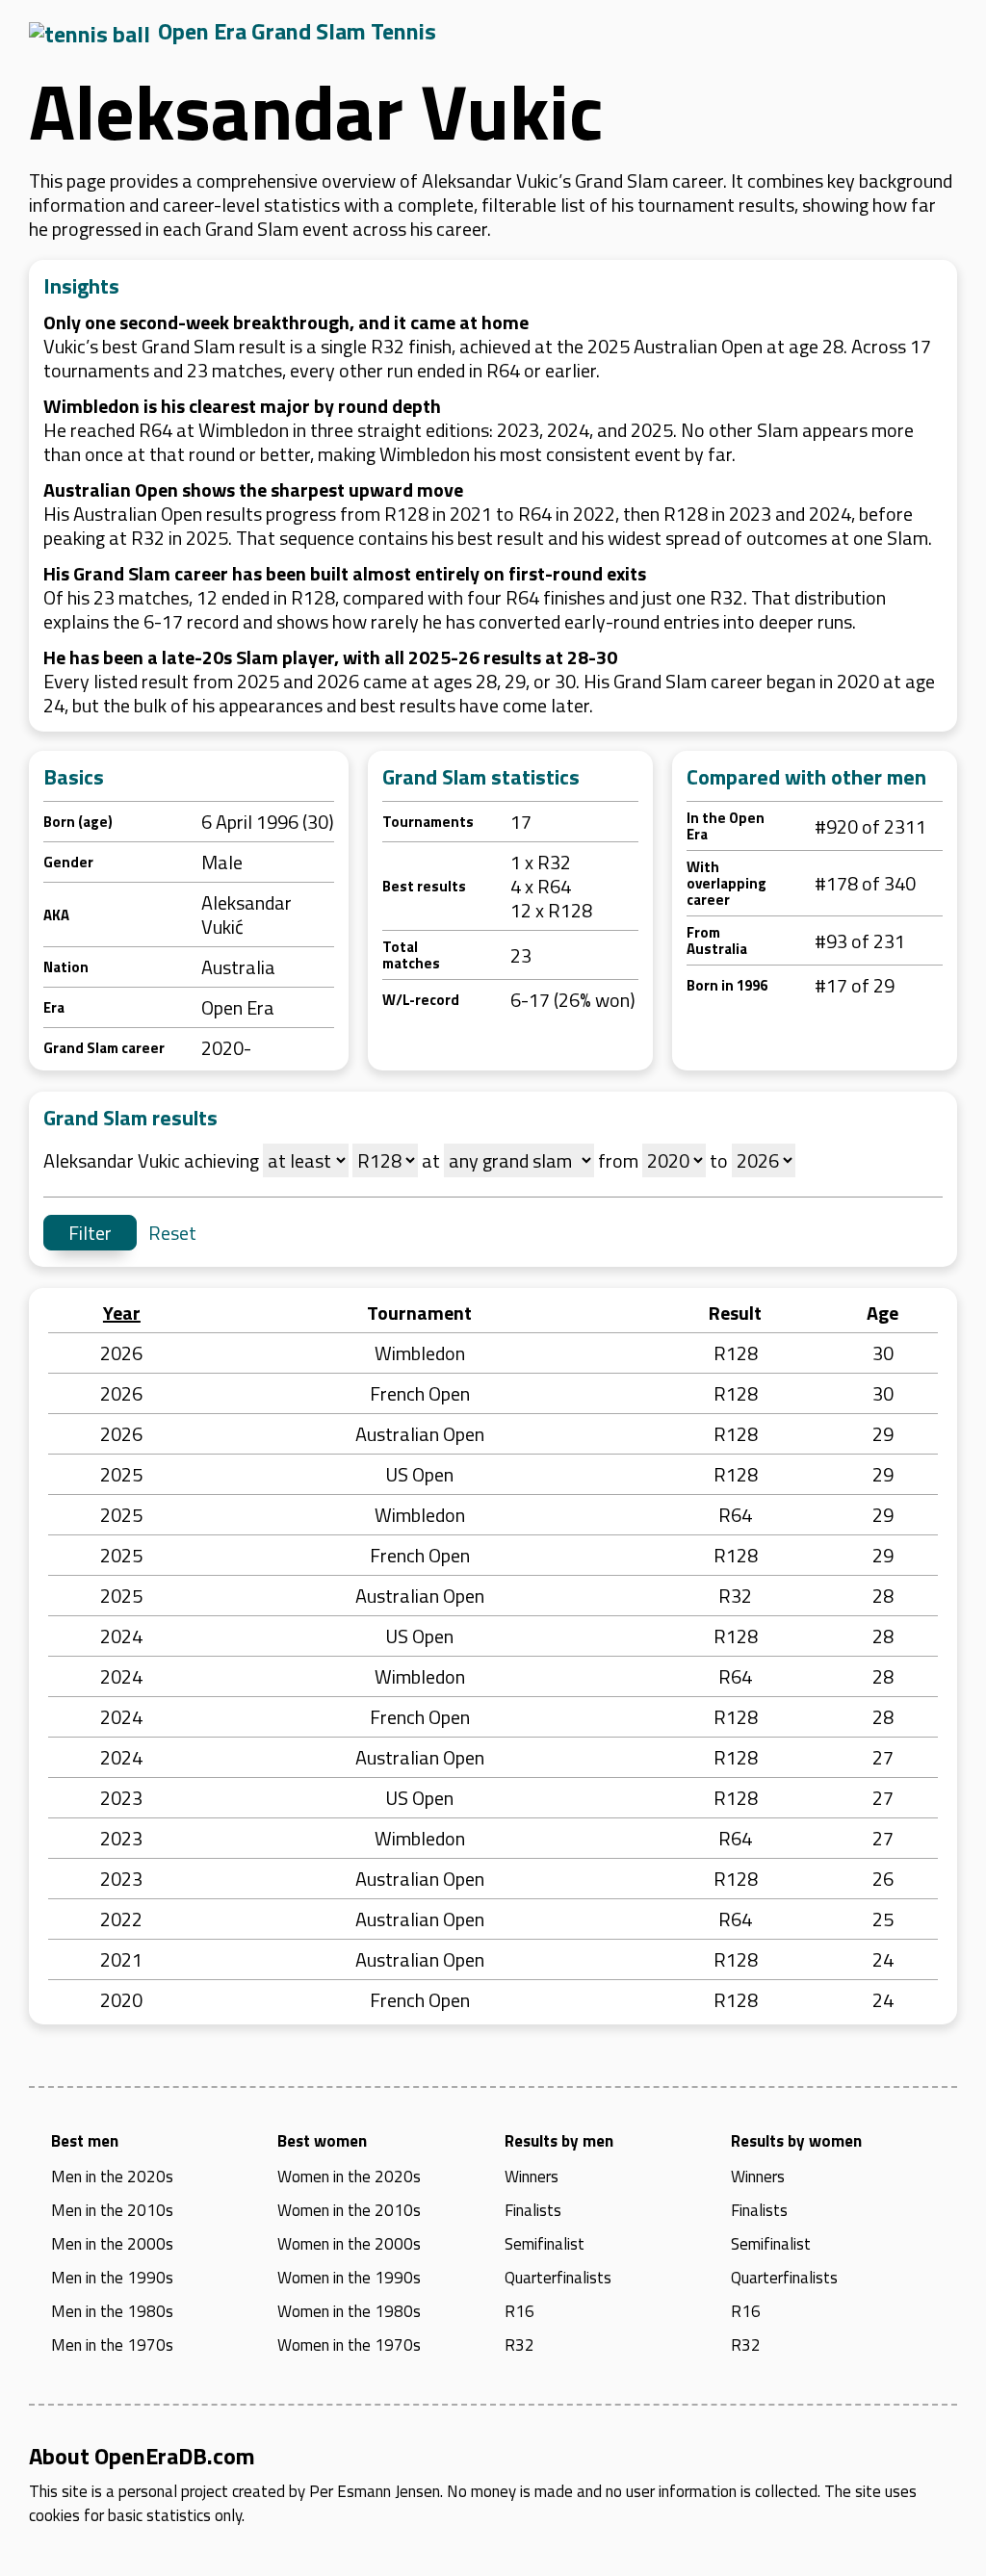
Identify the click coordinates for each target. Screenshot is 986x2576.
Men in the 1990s (112, 2278)
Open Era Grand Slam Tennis (297, 31)
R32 (519, 2345)
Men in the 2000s (112, 2244)
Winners (532, 2177)
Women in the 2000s (349, 2244)
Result (735, 1313)
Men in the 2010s (112, 2210)
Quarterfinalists (558, 2278)
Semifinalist (545, 2244)
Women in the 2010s (349, 2210)
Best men (85, 2141)
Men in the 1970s (112, 2345)
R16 (519, 2311)
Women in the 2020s (349, 2177)
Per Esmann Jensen (375, 2491)
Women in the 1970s (349, 2345)
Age (882, 1313)
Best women (322, 2141)
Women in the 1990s (349, 2278)
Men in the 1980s (112, 2311)
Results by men (559, 2141)
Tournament (419, 1313)
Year (122, 1313)
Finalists (533, 2210)
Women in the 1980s (349, 2311)
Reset (172, 1233)
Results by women (796, 2141)
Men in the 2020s (112, 2177)
